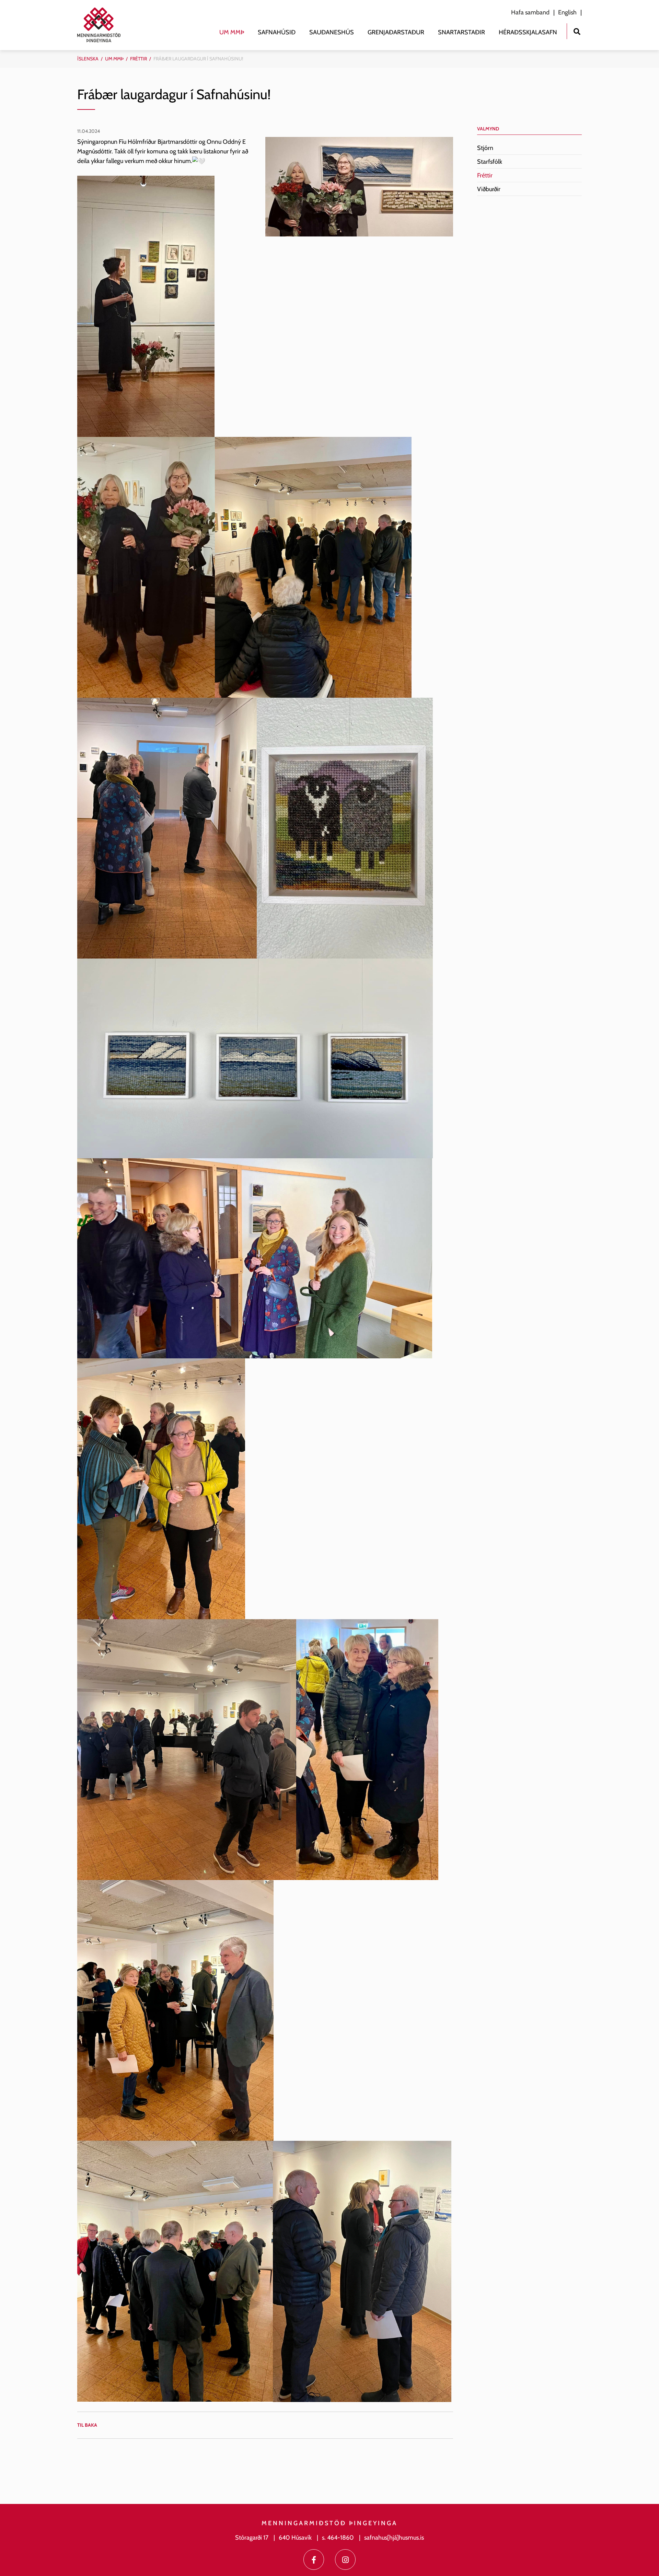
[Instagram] (345, 2560)
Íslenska (88, 59)
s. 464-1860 (338, 2538)
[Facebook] (314, 2560)
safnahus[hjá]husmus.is (394, 2538)
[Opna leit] (577, 31)
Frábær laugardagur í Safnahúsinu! (198, 59)
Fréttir (138, 59)
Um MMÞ (114, 59)
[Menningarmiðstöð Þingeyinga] (102, 25)
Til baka (87, 2425)
